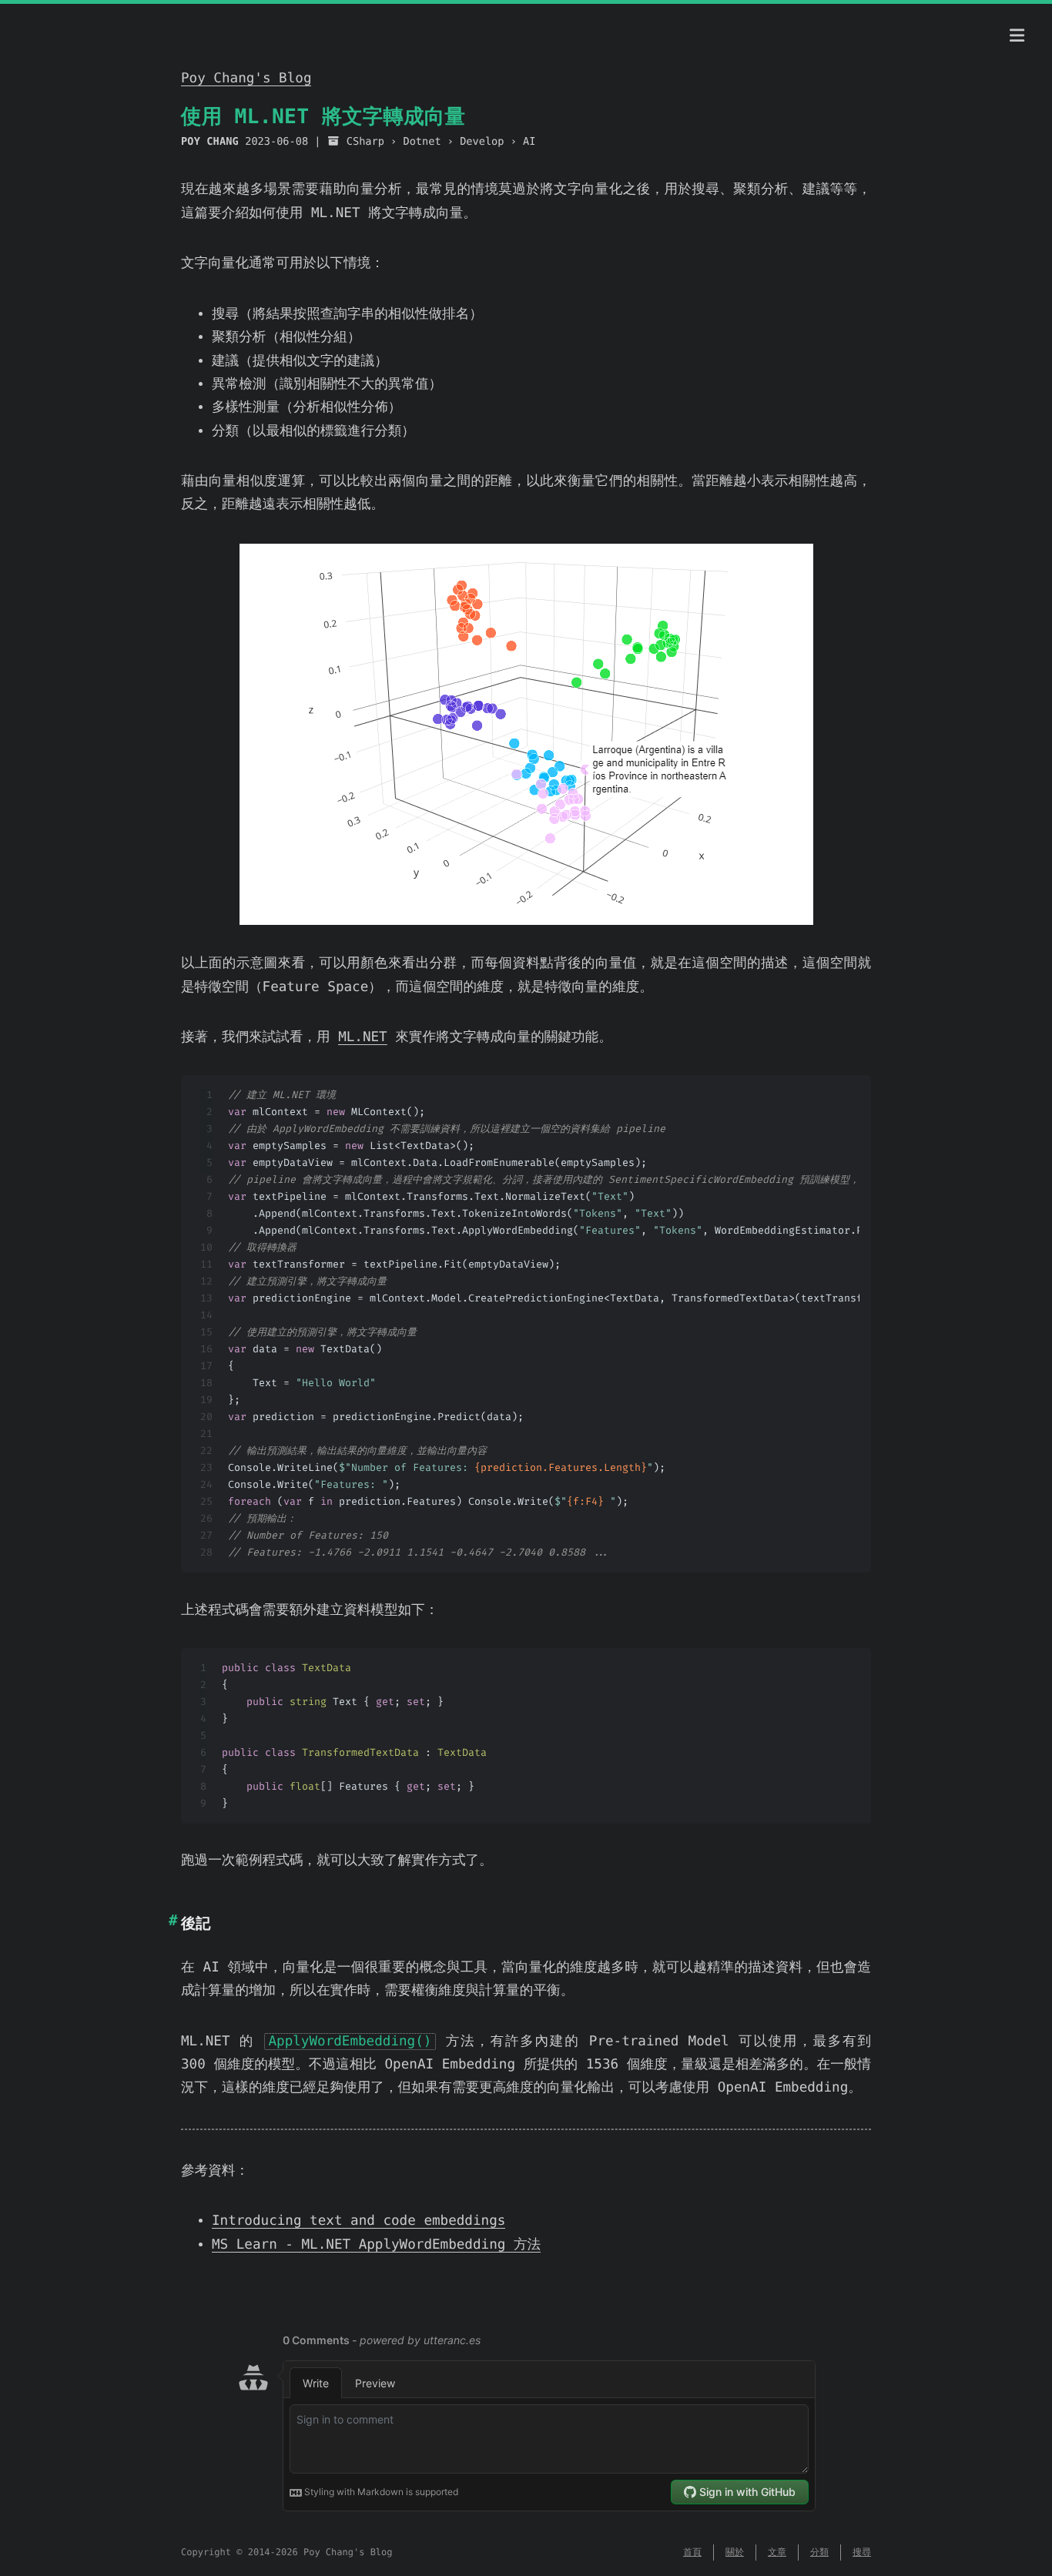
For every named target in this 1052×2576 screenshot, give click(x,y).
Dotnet (422, 142)
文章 (777, 2552)
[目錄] (1017, 36)
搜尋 (862, 2552)
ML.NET (363, 1037)
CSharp (365, 142)
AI (529, 142)
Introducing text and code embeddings (358, 2221)
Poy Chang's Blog (246, 79)
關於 (735, 2552)
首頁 (692, 2552)
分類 (819, 2552)
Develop (482, 142)
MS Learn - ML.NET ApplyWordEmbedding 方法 (376, 2245)
